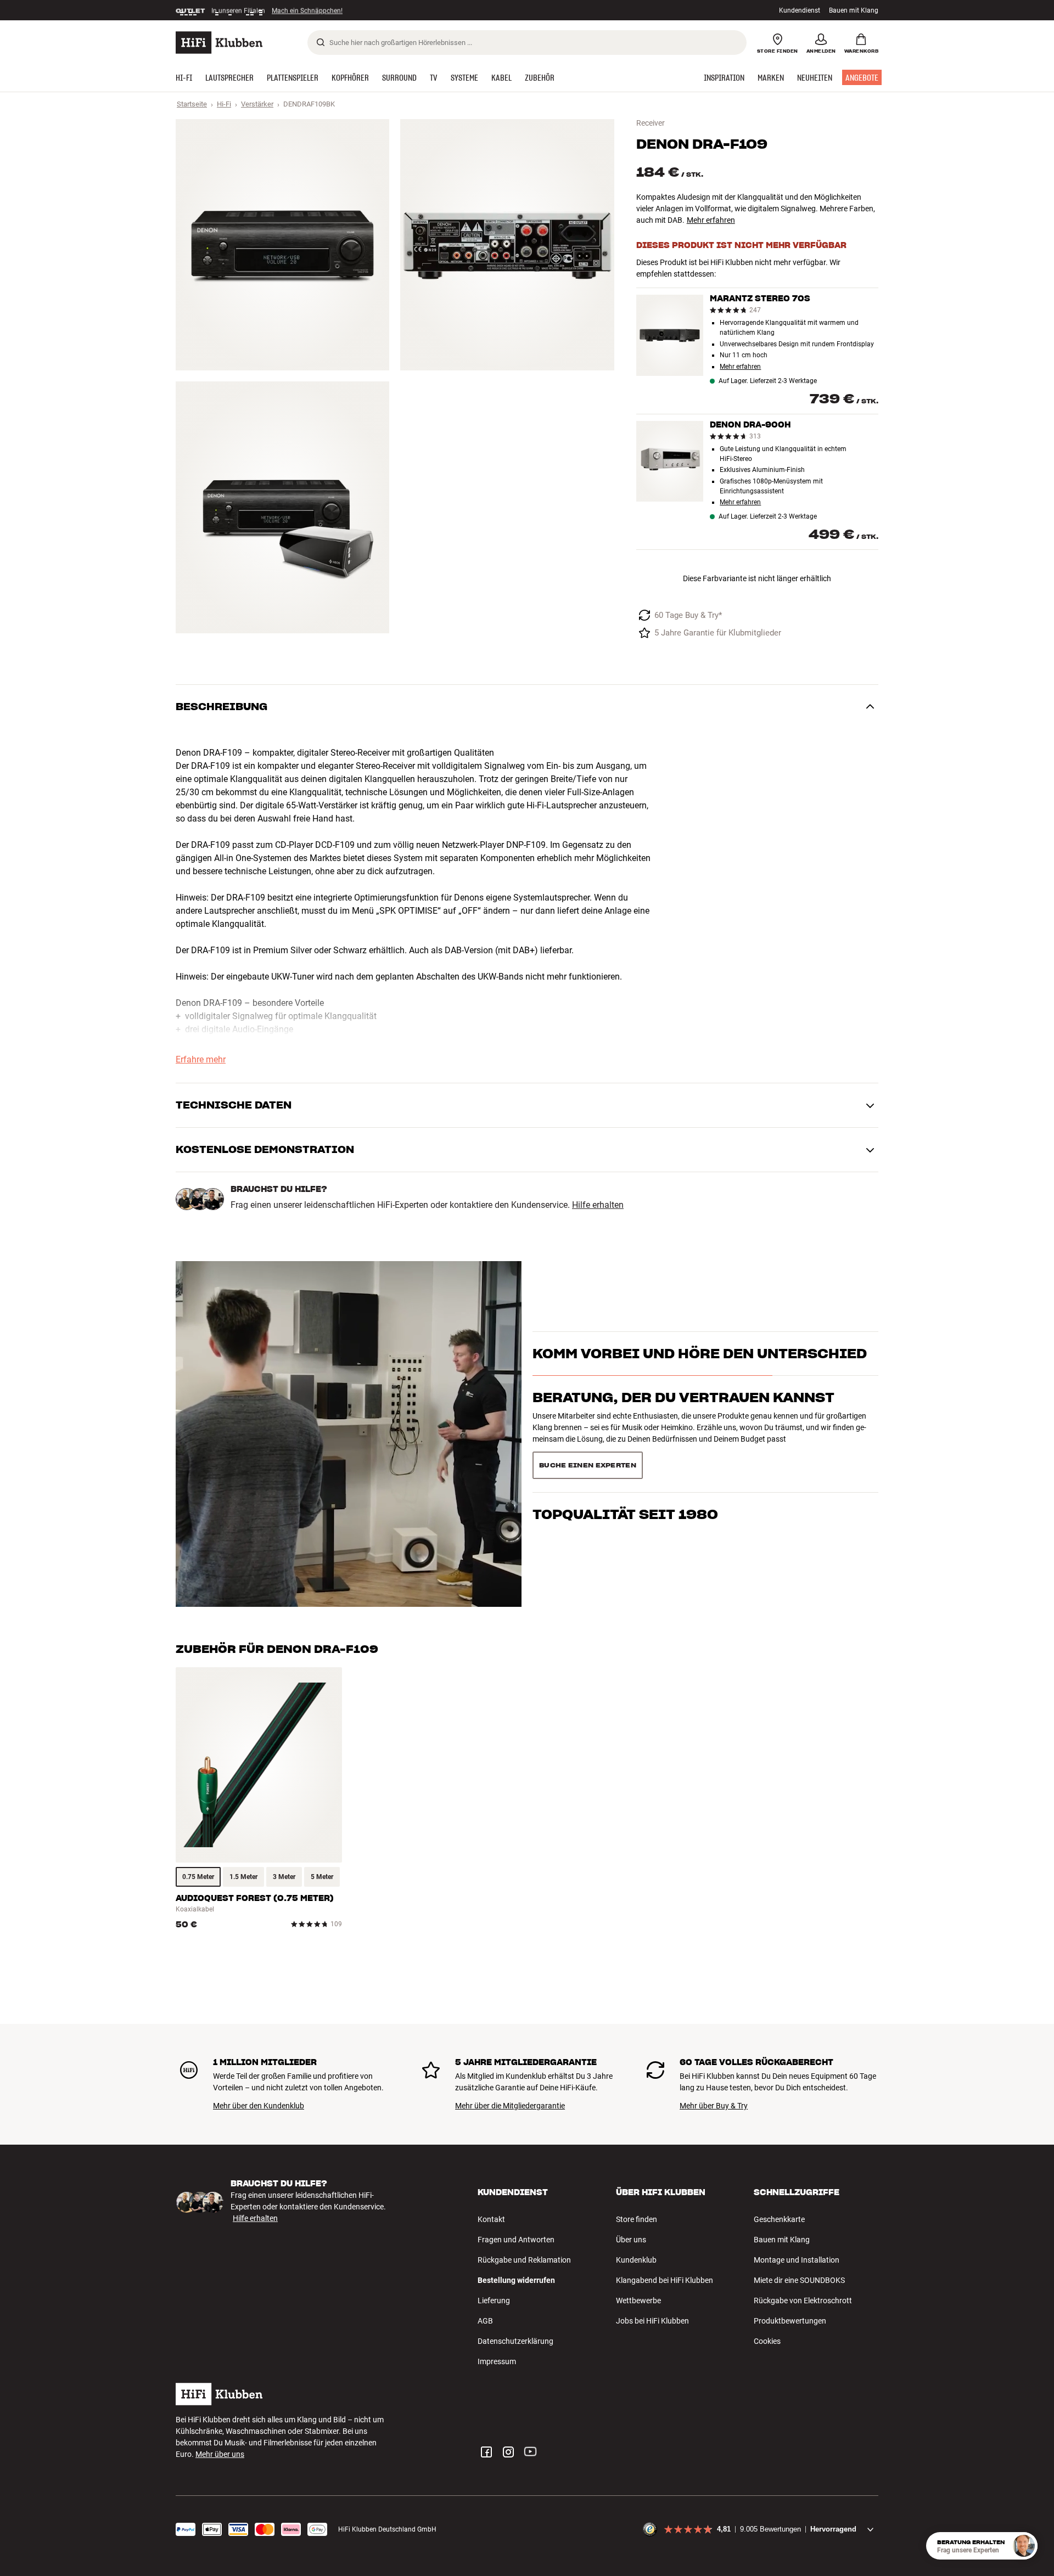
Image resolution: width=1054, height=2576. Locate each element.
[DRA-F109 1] (282, 245)
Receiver (651, 123)
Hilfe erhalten (598, 1205)
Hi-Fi (224, 104)
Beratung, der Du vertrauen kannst (683, 1417)
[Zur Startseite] (219, 43)
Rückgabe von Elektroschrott (803, 2301)
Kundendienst (800, 10)
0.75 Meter (198, 1877)
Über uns (631, 2240)
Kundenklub (636, 2260)
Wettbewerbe (638, 2301)
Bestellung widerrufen (516, 2280)
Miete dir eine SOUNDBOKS (799, 2280)
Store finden (637, 2219)
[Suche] (321, 42)
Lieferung (494, 2301)
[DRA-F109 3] (282, 507)
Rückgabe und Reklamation (524, 2260)
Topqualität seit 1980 (625, 1461)
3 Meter (284, 1877)
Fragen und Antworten (516, 2240)
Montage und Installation (797, 2260)
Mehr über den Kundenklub (259, 2106)
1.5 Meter (243, 1877)
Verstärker (257, 104)
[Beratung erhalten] (1024, 2546)
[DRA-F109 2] (507, 245)
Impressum (497, 2361)
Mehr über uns (220, 2454)
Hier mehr (345, 10)
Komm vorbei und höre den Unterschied (700, 1373)
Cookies (767, 2341)
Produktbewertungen (790, 2321)
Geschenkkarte (779, 2219)
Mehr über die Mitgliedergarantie (510, 2106)
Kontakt (491, 2219)
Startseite (192, 104)
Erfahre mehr (201, 1060)
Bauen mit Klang (854, 10)
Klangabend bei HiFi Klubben (665, 2280)
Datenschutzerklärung (515, 2341)
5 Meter (322, 1877)
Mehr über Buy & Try (714, 2106)
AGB (485, 2321)
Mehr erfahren (711, 220)
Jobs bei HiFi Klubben (652, 2321)
